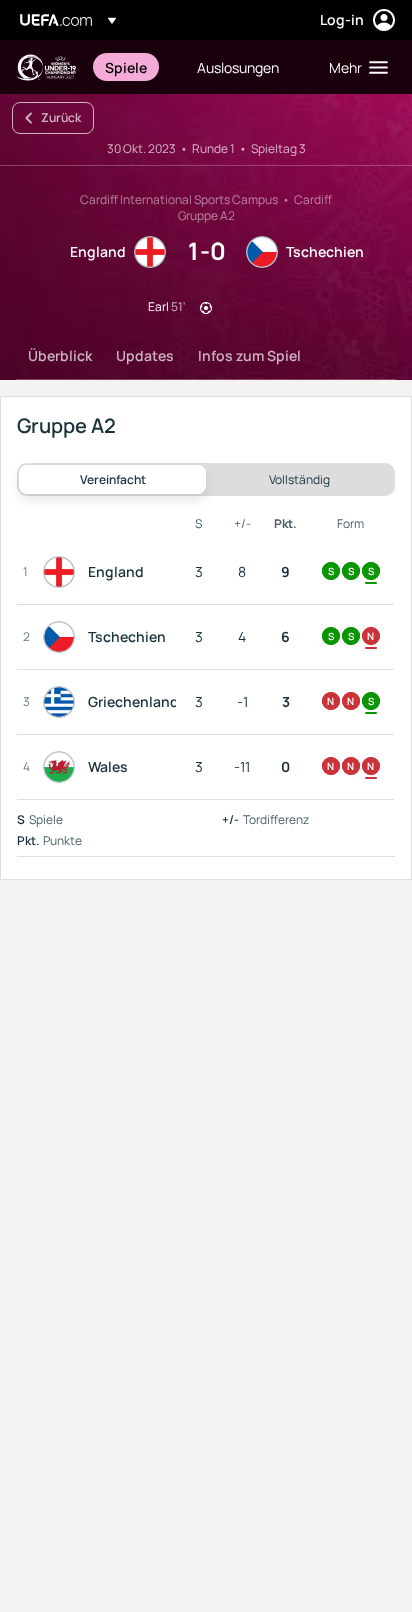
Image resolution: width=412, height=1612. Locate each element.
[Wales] (63, 767)
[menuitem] (134, 67)
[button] (354, 67)
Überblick (60, 355)
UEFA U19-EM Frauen (46, 67)
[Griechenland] (63, 702)
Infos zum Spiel (249, 355)
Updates (145, 355)
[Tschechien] (63, 637)
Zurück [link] (61, 117)
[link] (126, 67)
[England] (63, 572)
